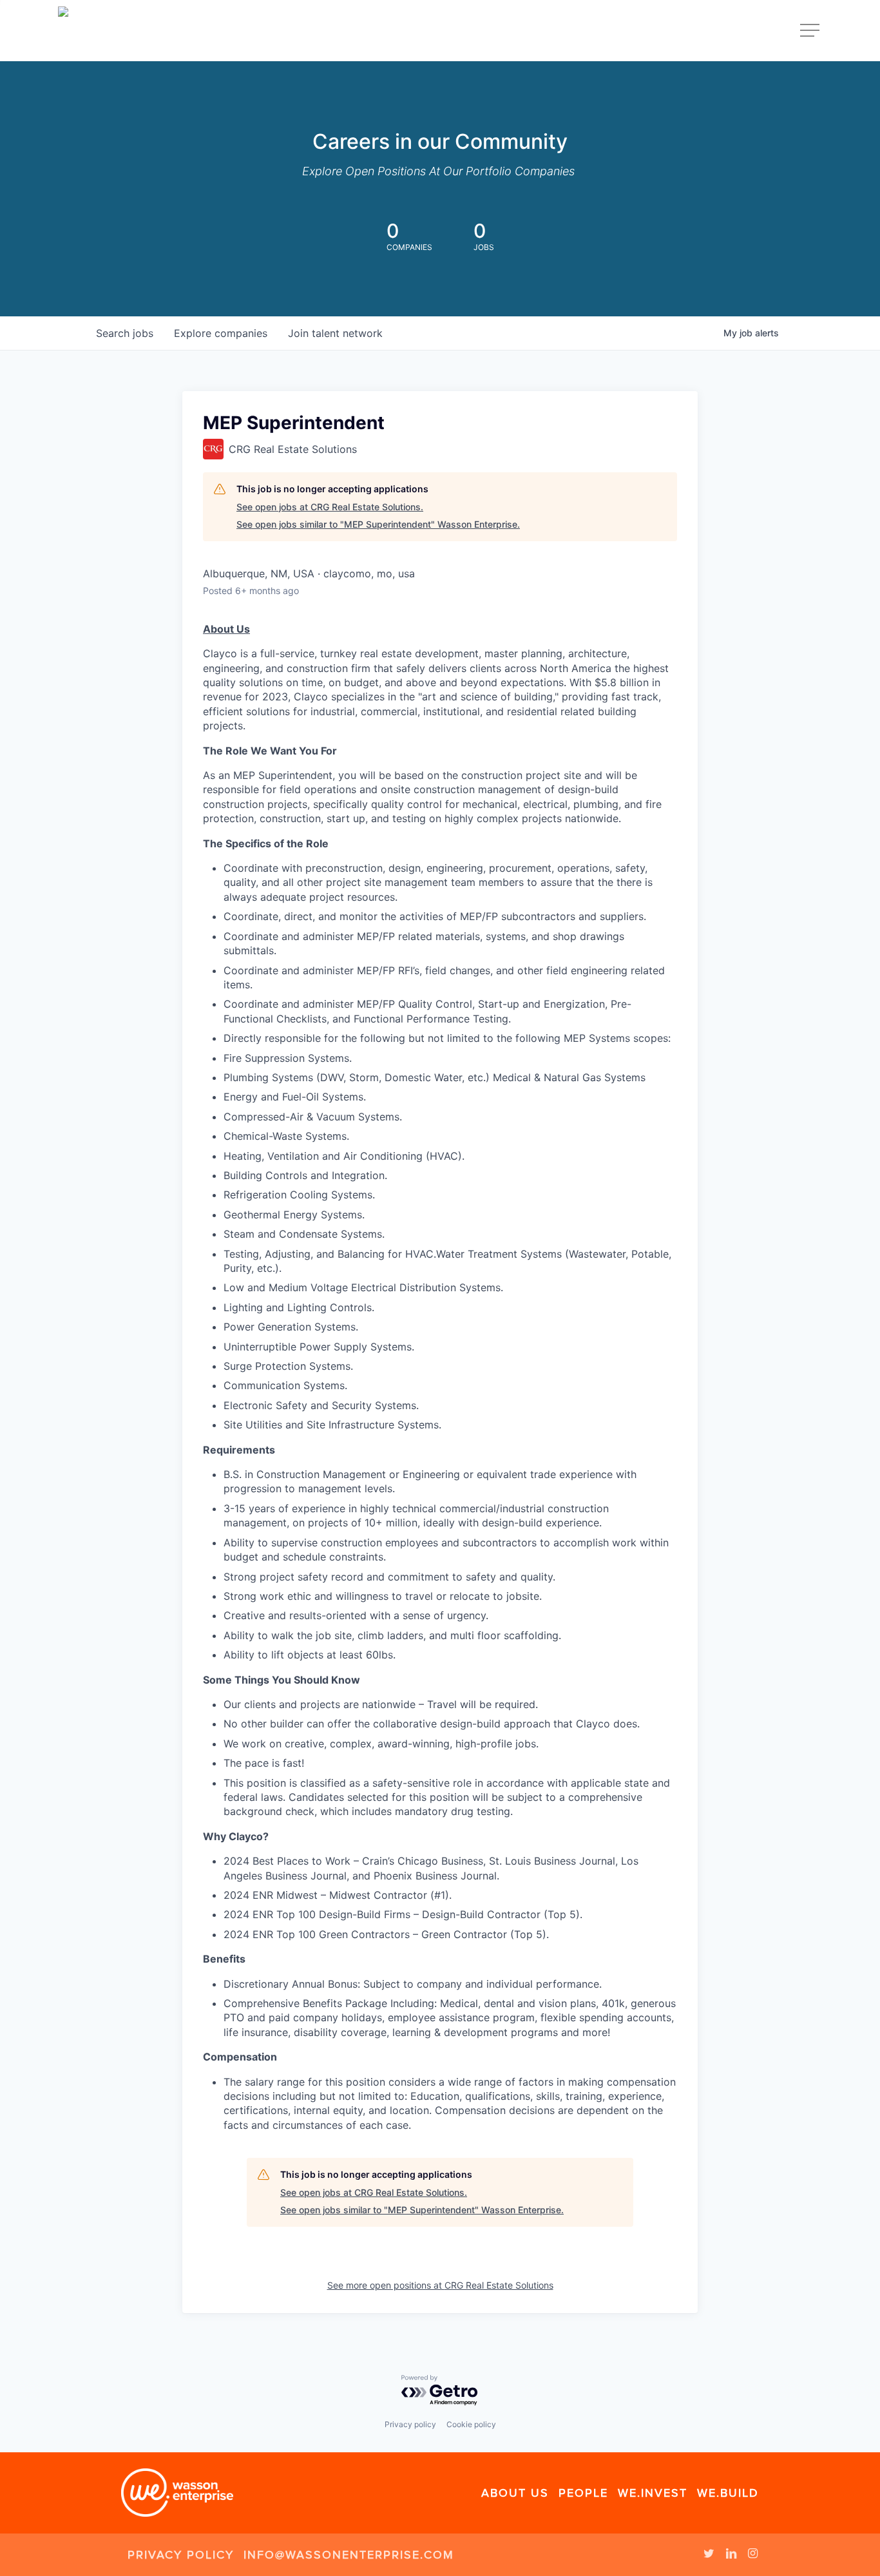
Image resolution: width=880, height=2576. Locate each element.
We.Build (728, 2493)
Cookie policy (471, 2424)
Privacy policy (410, 2424)
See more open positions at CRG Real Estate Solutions (440, 2285)
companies (221, 333)
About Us (515, 2493)
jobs (125, 333)
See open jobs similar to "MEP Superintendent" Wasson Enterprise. (378, 524)
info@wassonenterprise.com (349, 2555)
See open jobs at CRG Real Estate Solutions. (330, 507)
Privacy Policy (181, 2555)
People (583, 2493)
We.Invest (653, 2493)
